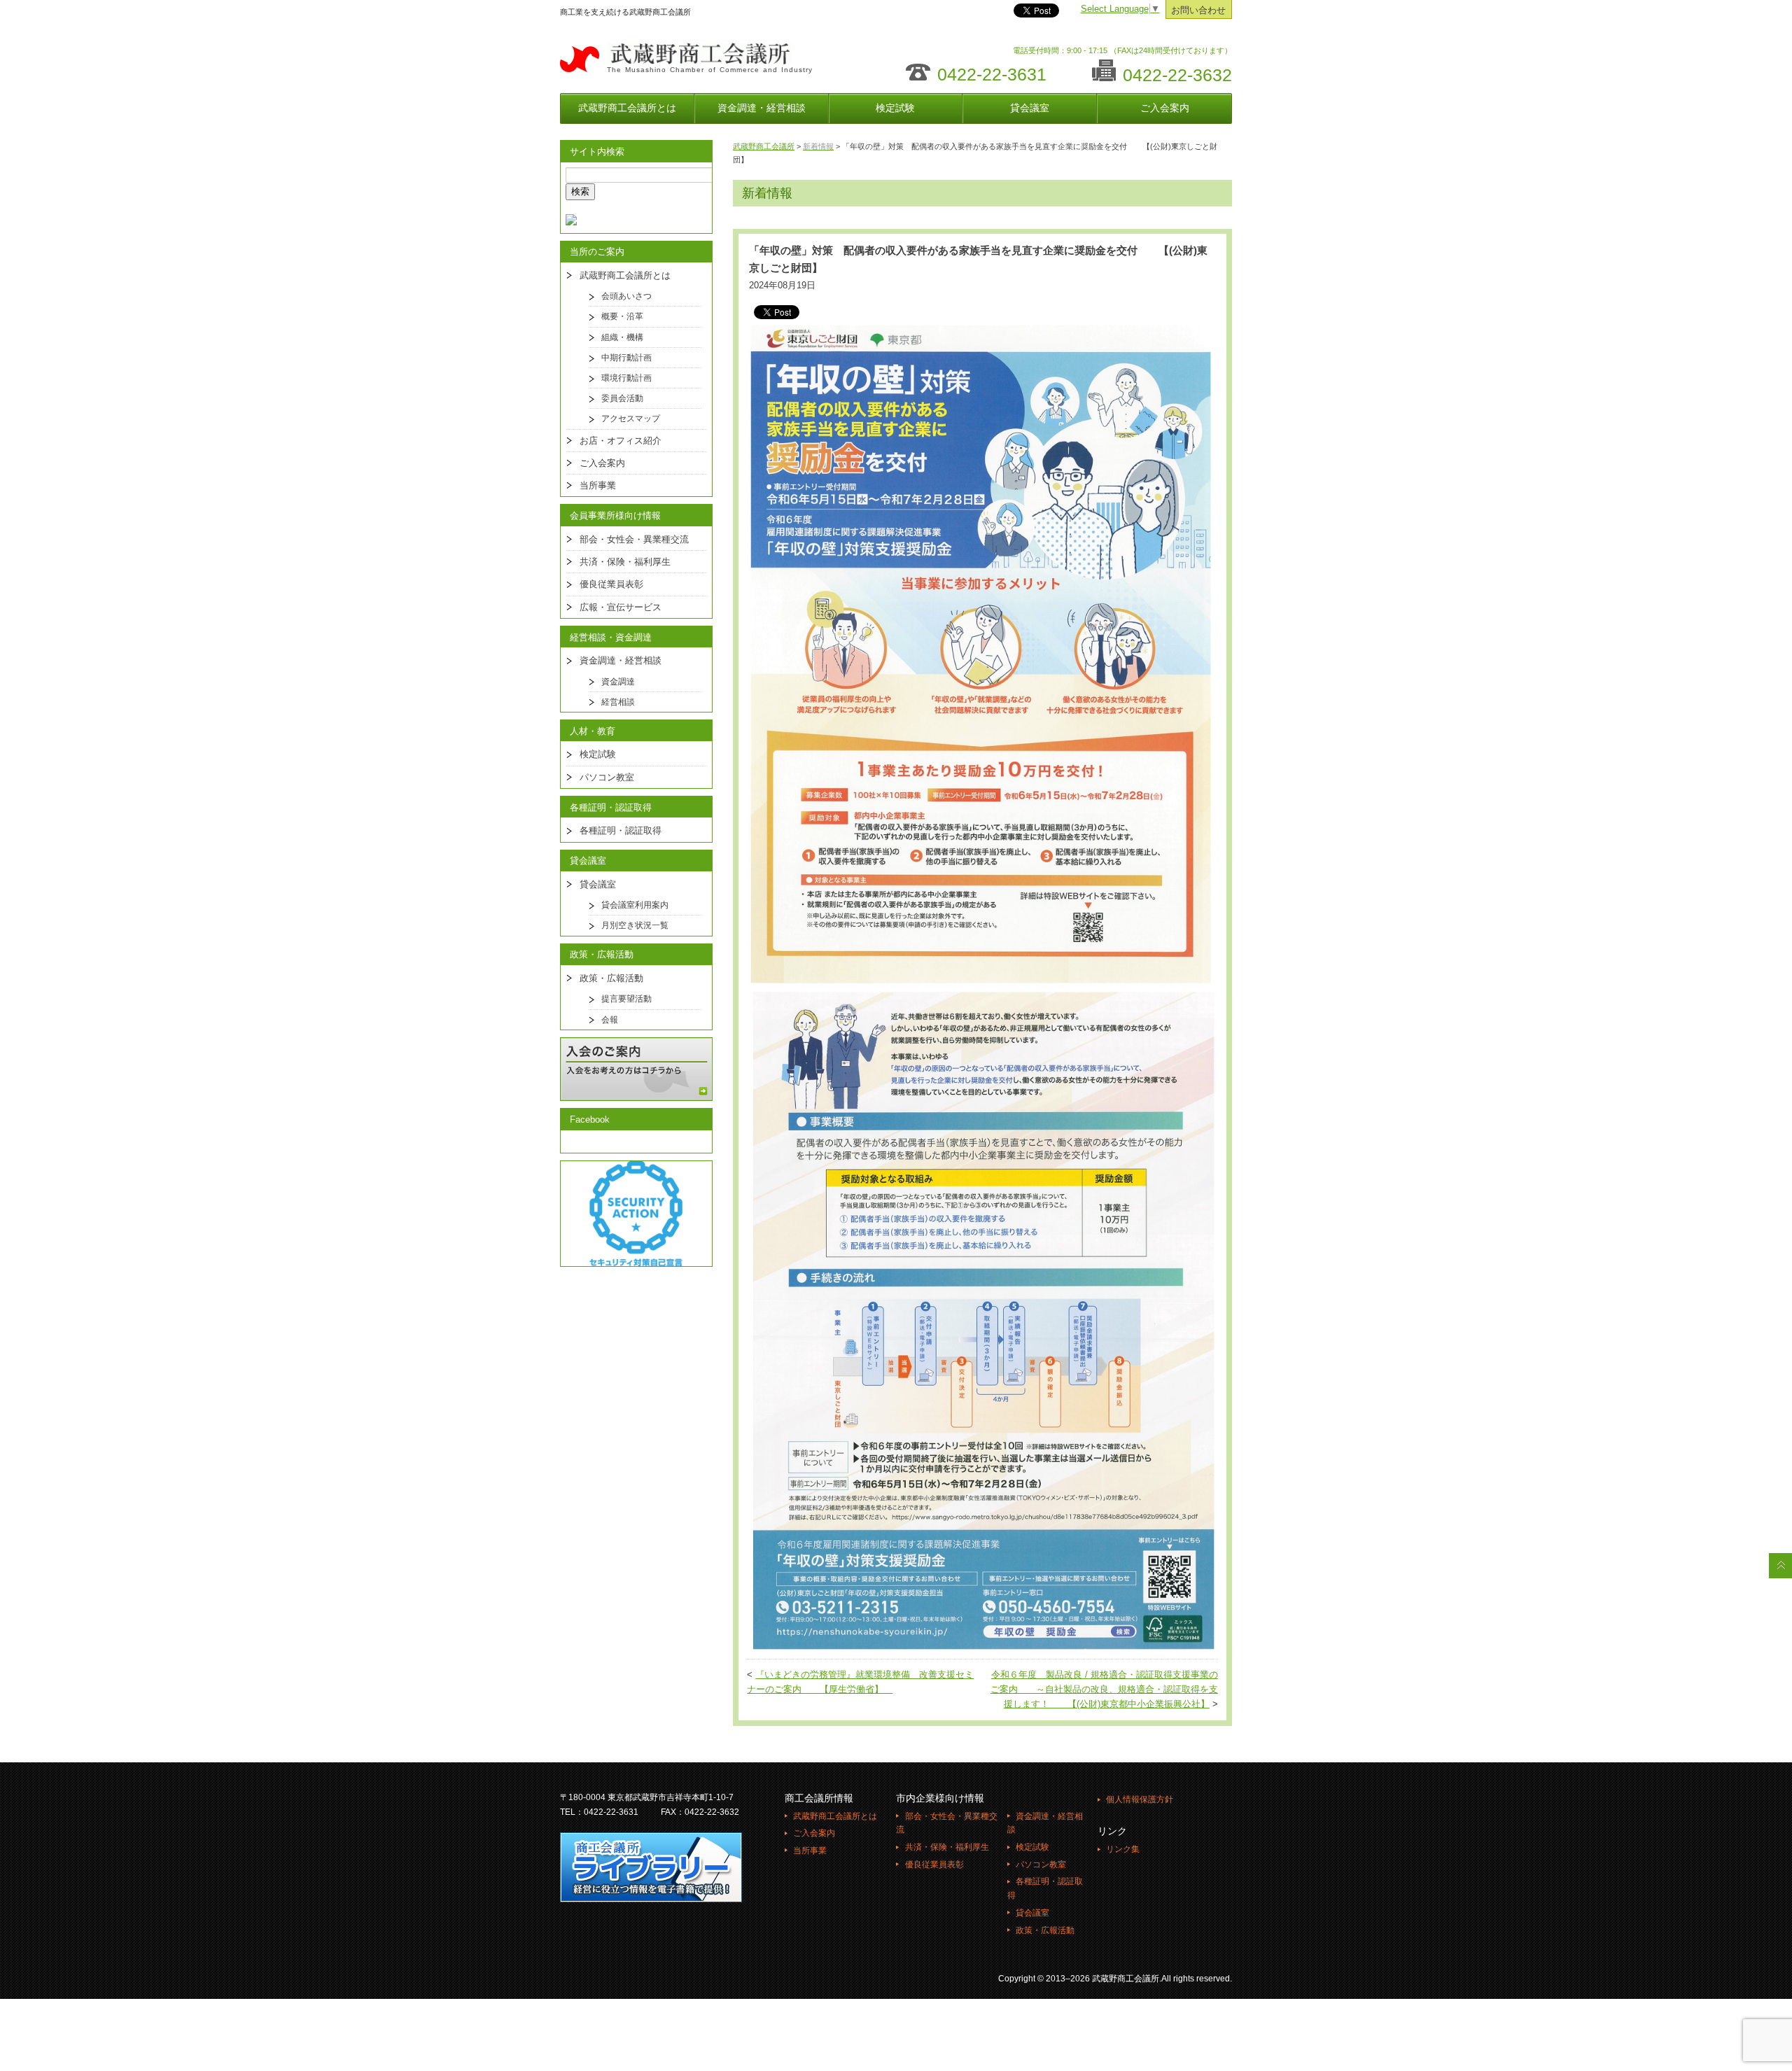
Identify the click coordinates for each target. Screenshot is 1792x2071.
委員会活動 (622, 398)
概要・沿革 (622, 316)
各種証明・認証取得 (621, 830)
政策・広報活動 (611, 978)
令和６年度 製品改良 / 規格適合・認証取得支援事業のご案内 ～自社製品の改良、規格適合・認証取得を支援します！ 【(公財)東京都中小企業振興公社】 (1104, 1690)
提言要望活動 (626, 999)
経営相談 (618, 702)
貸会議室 (1030, 108)
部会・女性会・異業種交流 (634, 539)
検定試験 (895, 108)
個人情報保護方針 (1140, 1799)
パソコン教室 (607, 777)
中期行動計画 (626, 358)
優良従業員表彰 (611, 584)
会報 (610, 1020)
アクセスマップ (631, 419)
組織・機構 (622, 337)
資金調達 (618, 682)
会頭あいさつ (626, 296)
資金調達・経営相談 (762, 108)
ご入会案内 (1165, 108)
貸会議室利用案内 (635, 905)
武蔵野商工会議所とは (627, 108)
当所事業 (598, 485)
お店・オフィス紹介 (621, 441)
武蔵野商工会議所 (764, 146)
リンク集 (1123, 1849)
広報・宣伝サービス (621, 607)
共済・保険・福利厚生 (625, 562)
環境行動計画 (626, 378)
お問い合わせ (1198, 10)
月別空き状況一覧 (635, 925)
